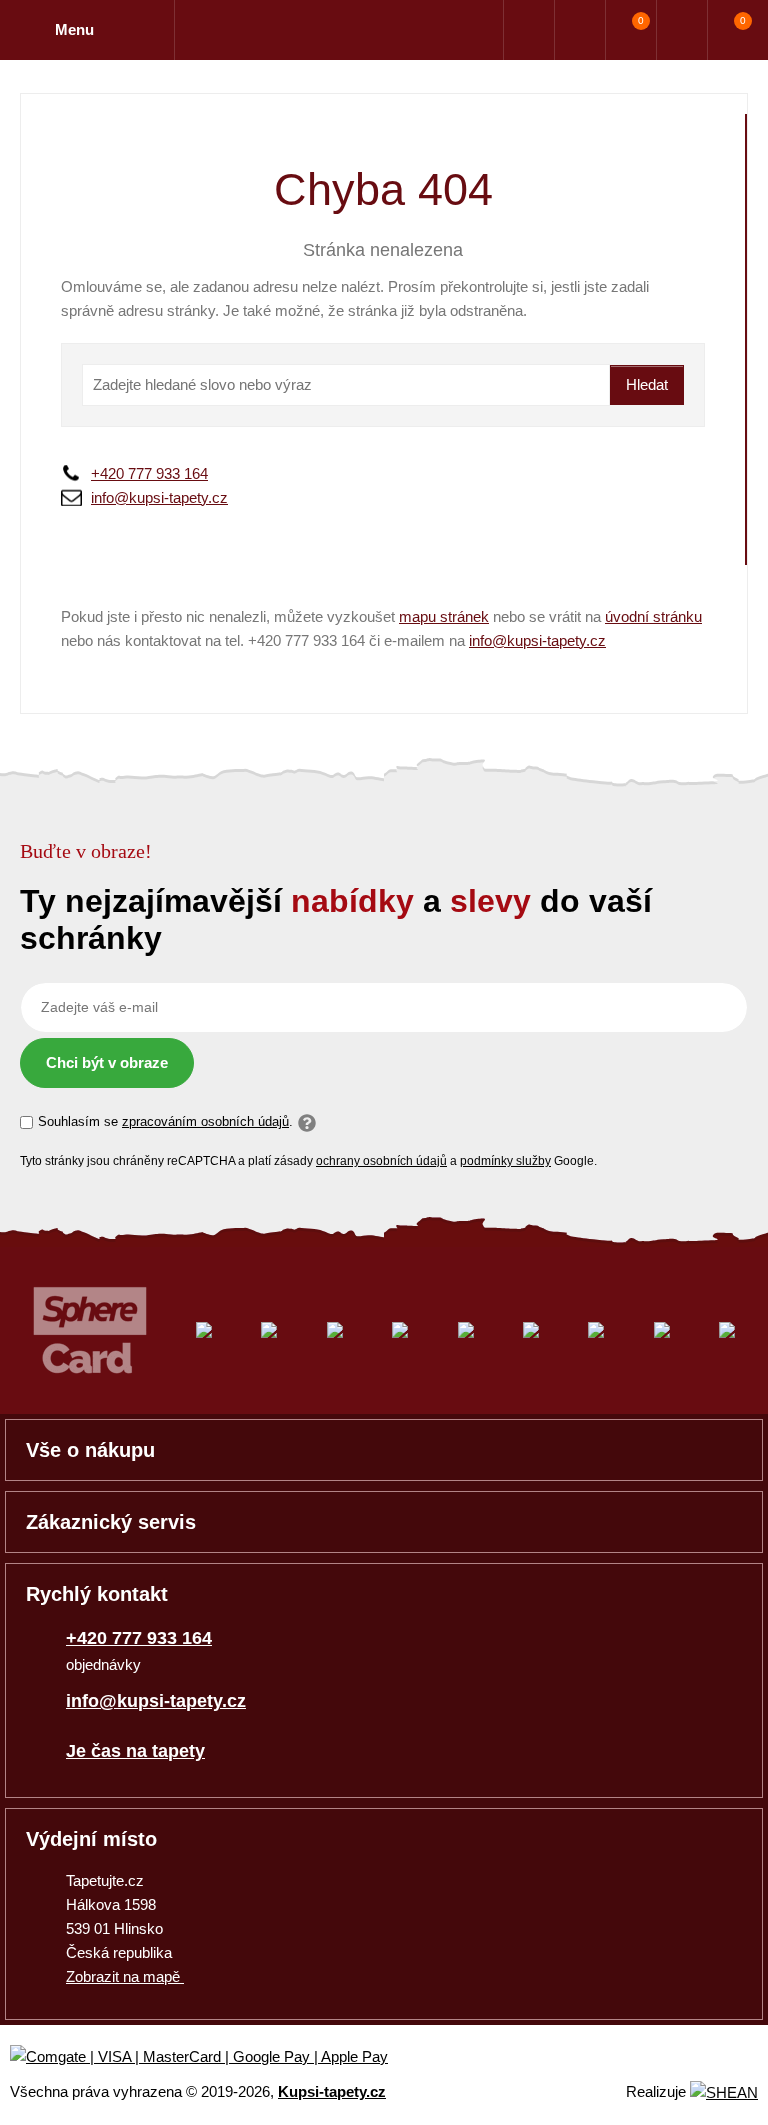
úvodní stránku (653, 616)
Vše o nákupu (90, 1450)
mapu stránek (444, 616)
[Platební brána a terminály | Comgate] (215, 2057)
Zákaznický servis (111, 1522)
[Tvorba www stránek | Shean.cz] (724, 2092)
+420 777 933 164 (149, 473)
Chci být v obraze (107, 1062)
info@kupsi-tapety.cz (159, 497)
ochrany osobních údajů (381, 1161)
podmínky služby (505, 1161)
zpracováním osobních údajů (205, 1121)
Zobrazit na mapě (125, 1976)
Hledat (647, 384)
